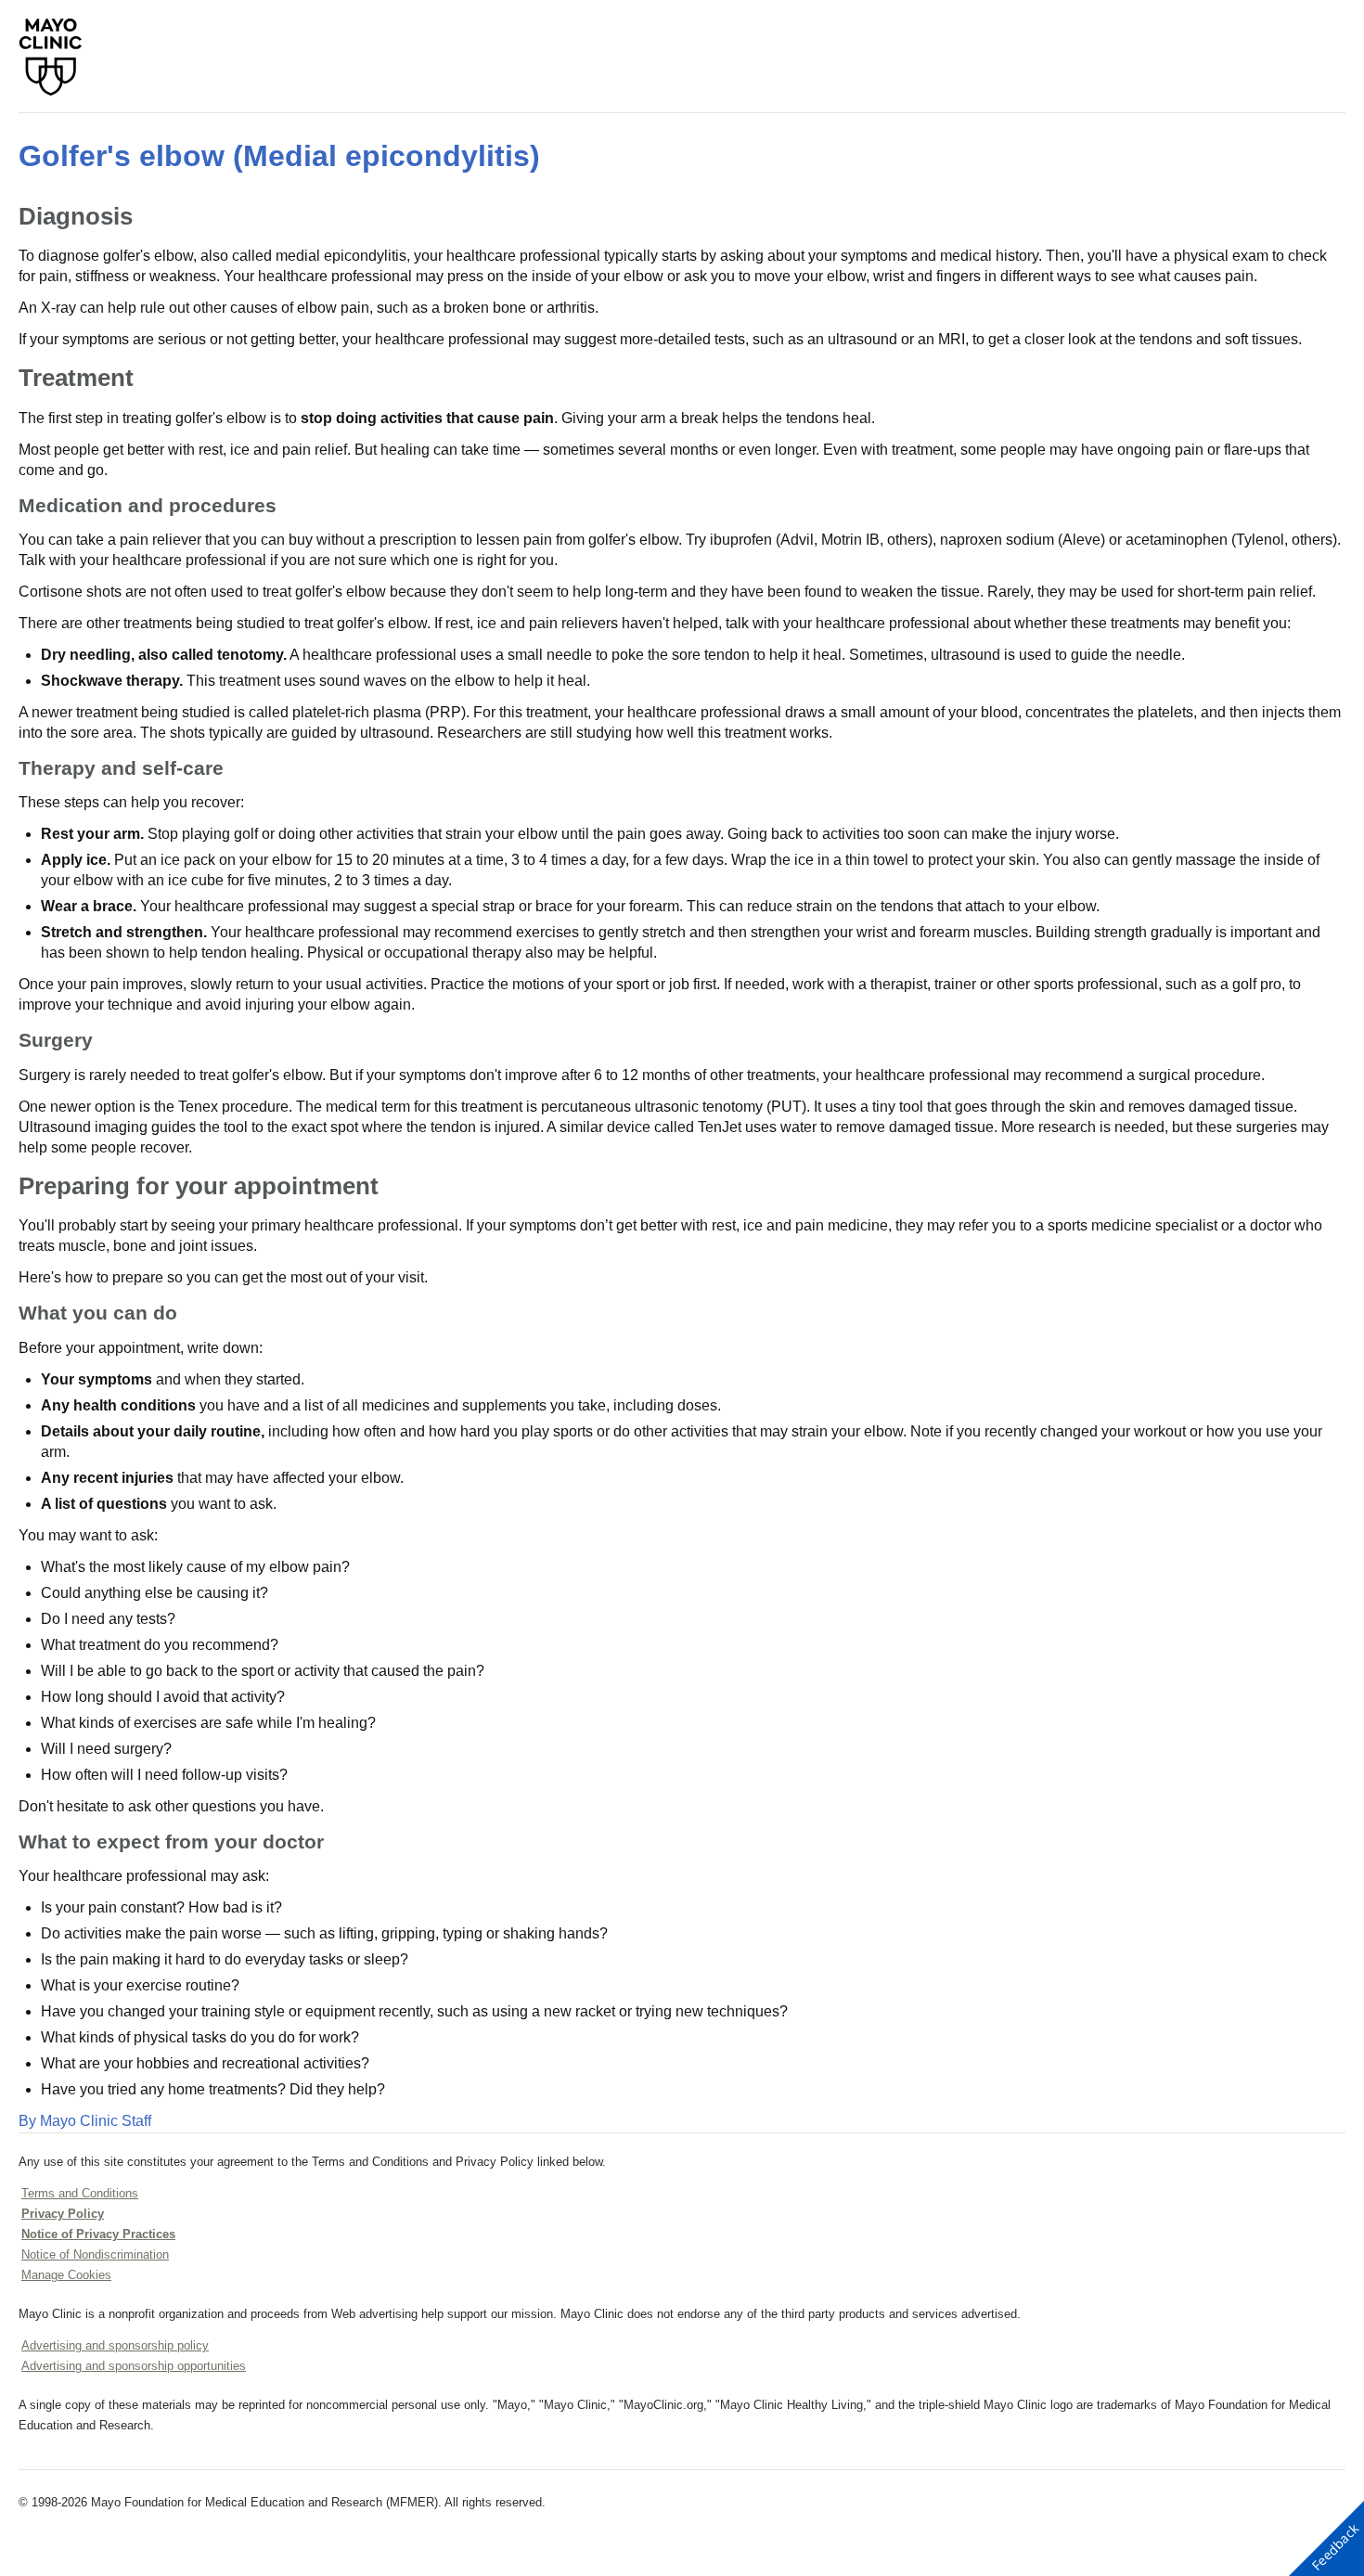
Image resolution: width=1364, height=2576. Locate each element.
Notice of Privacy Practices (98, 2234)
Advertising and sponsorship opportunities (134, 2366)
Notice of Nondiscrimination (95, 2254)
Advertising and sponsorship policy (115, 2345)
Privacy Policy (63, 2214)
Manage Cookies (66, 2275)
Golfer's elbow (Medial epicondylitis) (279, 156)
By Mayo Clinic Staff (85, 2121)
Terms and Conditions (80, 2193)
